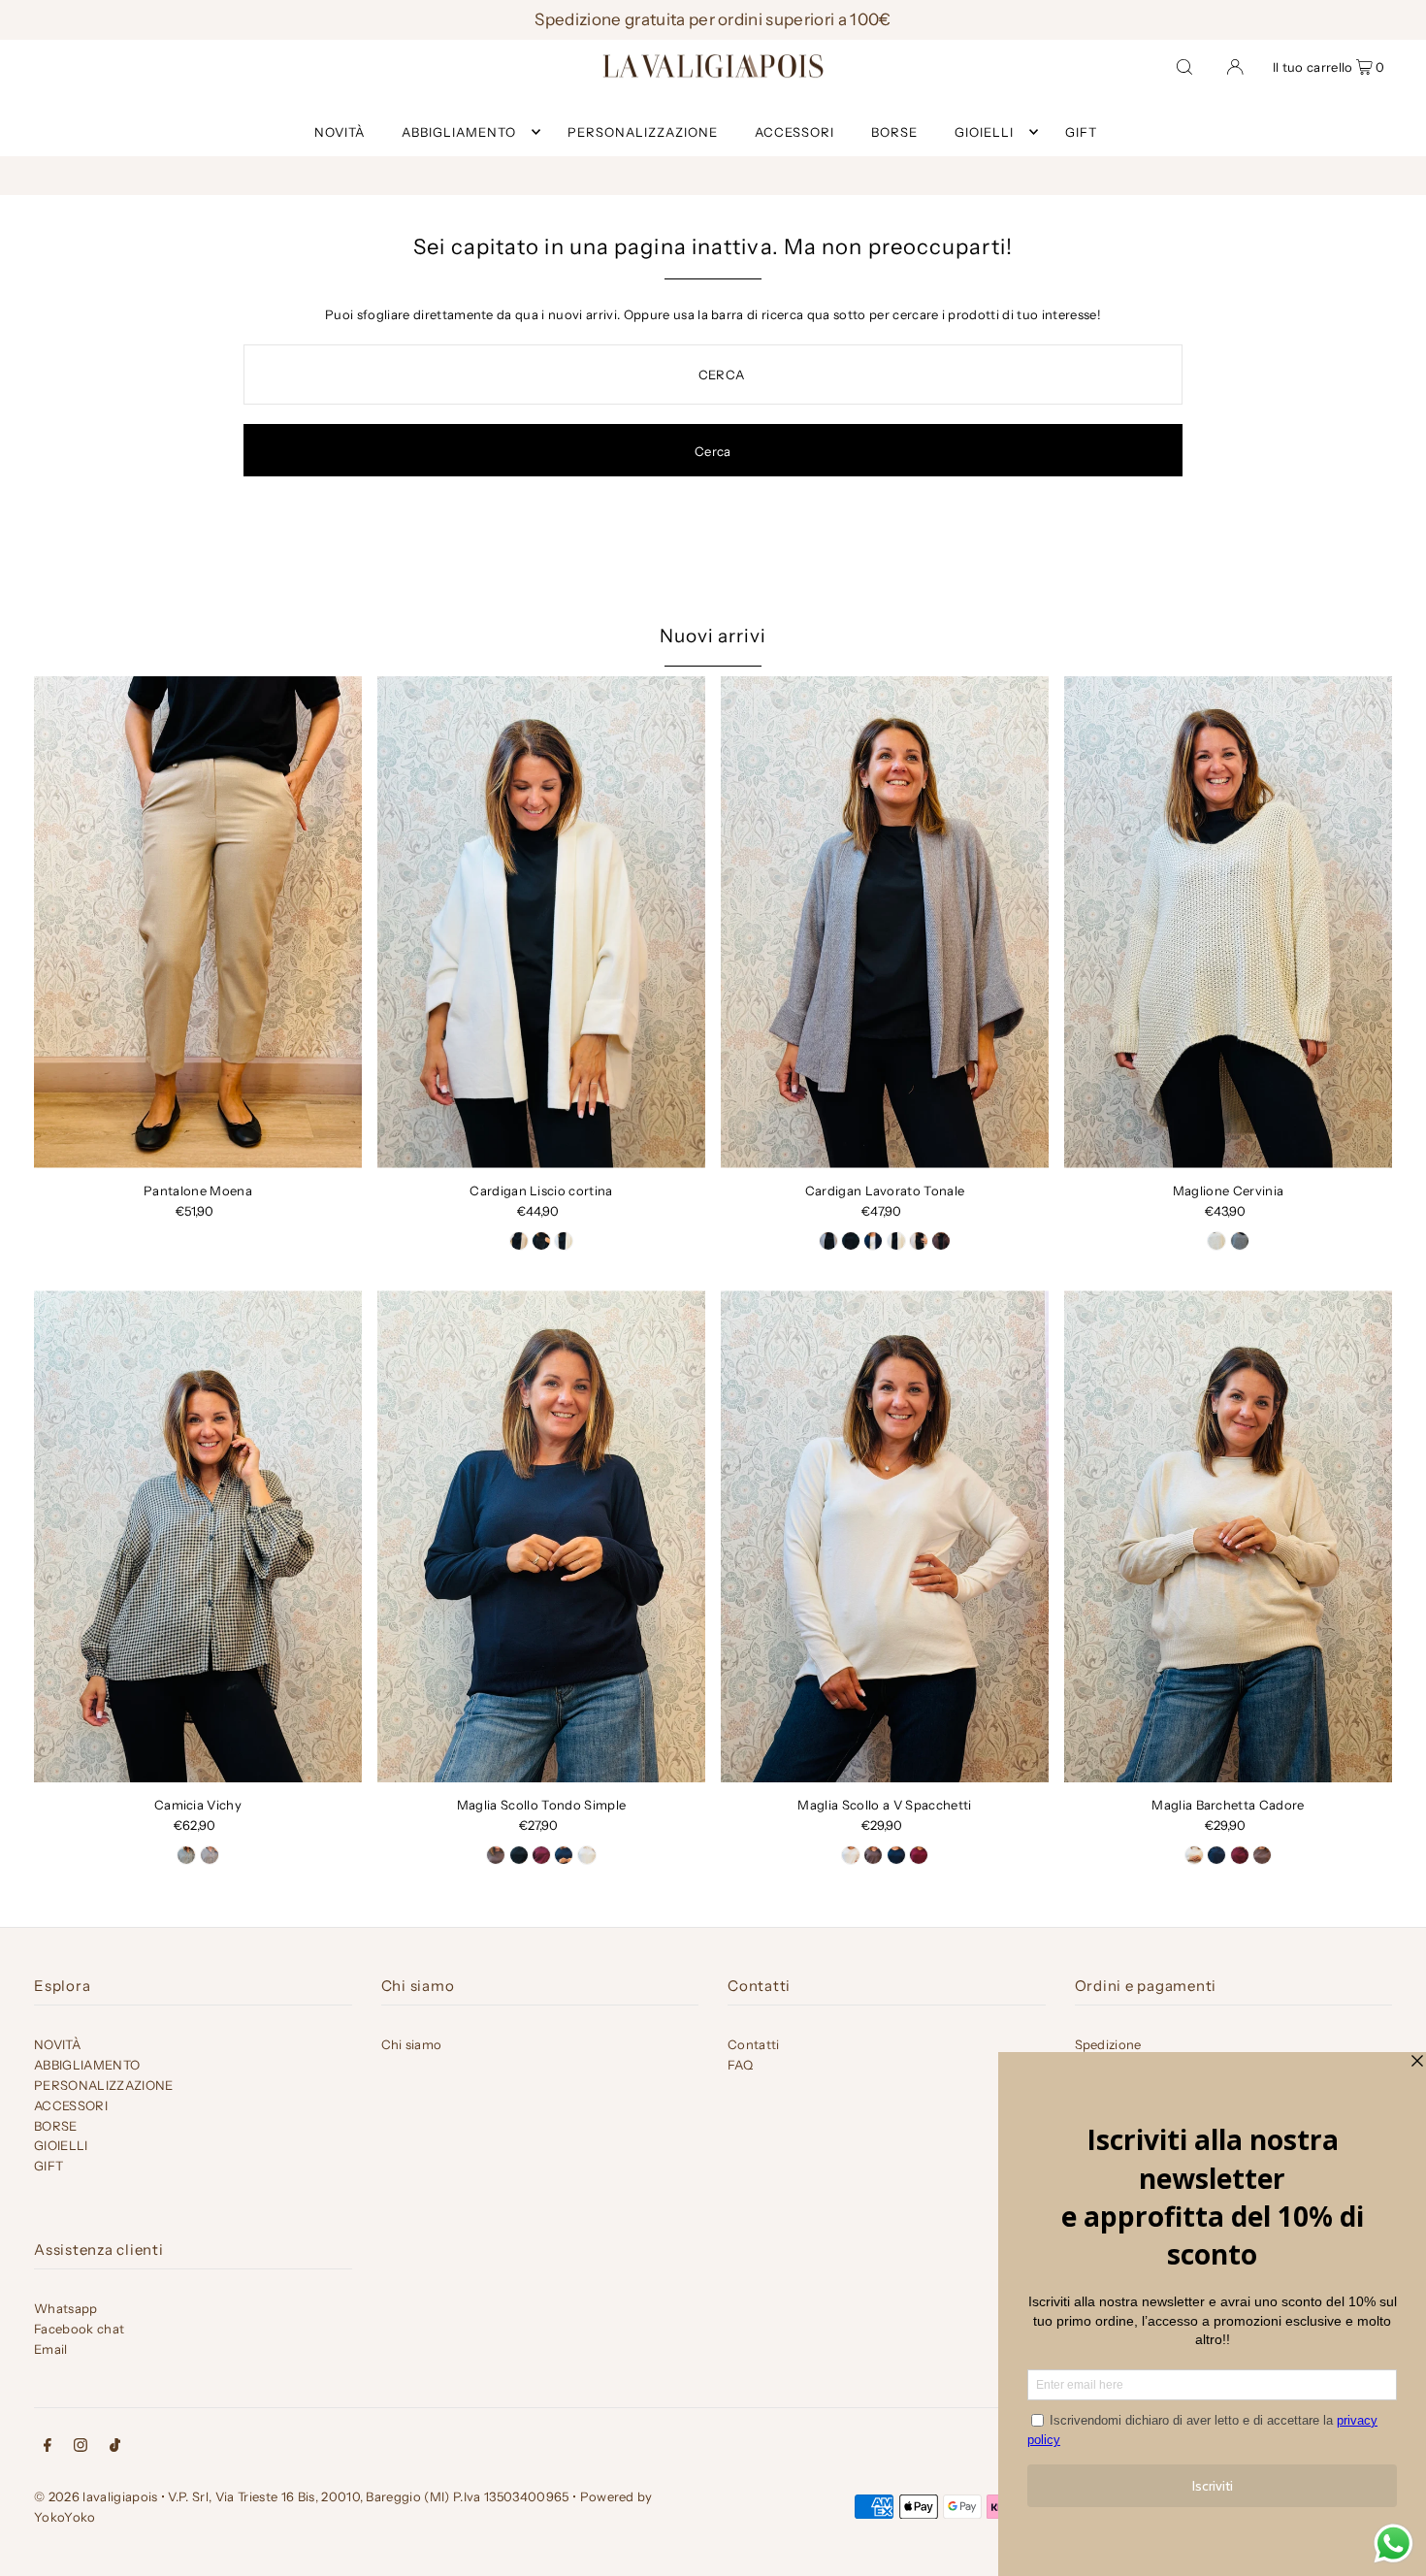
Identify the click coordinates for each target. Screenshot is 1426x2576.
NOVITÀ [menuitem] (340, 132)
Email (51, 2349)
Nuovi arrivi (713, 636)
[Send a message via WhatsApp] (1394, 2543)
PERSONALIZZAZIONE (104, 2085)
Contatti (754, 2044)
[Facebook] (48, 2447)
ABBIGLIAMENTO (459, 132)
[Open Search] (1184, 66)
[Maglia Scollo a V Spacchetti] (885, 1536)
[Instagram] (81, 2447)
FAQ (740, 2065)
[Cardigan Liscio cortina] (541, 922)
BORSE (56, 2126)
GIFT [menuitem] (1081, 132)
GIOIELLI (984, 132)
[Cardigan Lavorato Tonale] (885, 922)
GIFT (49, 2166)
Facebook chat (79, 2329)
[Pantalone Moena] (198, 922)
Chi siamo (412, 2044)
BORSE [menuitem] (894, 132)
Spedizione (1108, 2044)
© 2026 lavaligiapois (96, 2496)
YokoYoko (65, 2517)
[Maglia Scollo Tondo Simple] (541, 1536)
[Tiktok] (115, 2447)
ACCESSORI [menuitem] (794, 132)
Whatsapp (66, 2308)
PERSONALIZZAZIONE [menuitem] (643, 132)
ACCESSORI (71, 2105)
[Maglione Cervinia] (1228, 922)
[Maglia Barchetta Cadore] (1228, 1536)
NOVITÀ (57, 2044)
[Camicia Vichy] (198, 1536)
